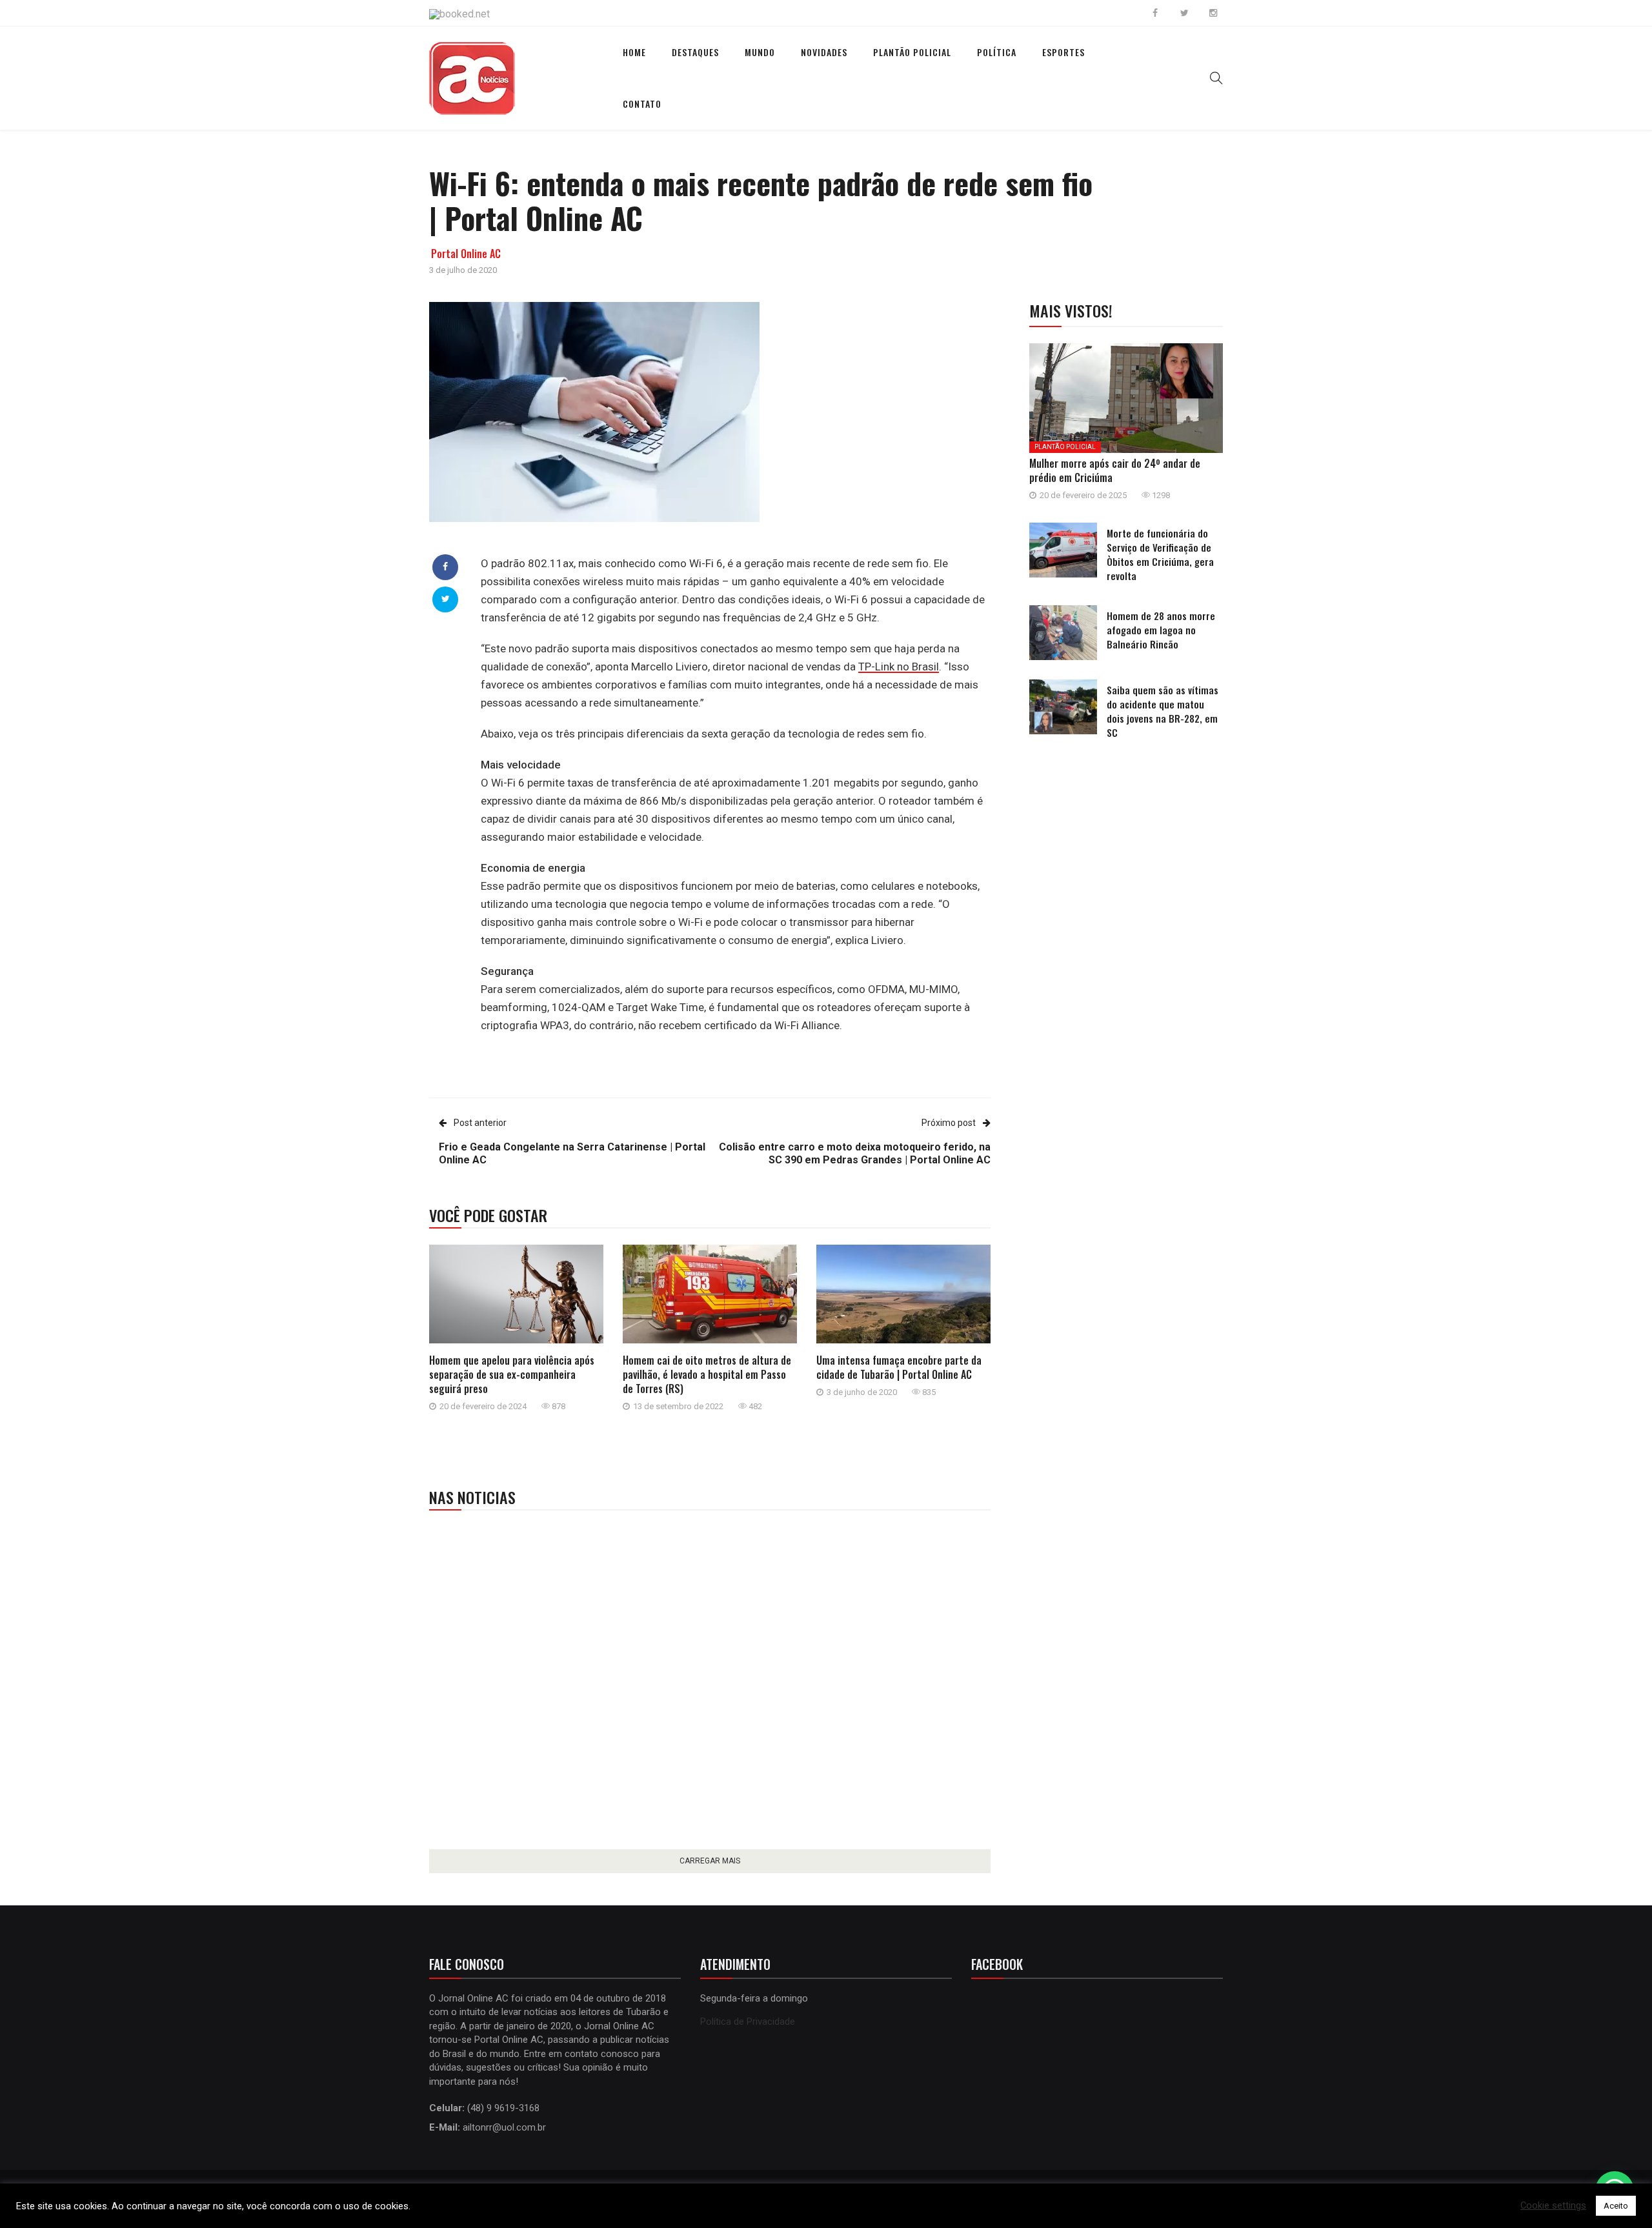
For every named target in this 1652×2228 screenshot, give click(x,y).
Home (634, 52)
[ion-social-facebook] (1155, 13)
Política (997, 52)
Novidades (824, 52)
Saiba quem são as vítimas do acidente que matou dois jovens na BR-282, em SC (1163, 711)
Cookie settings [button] (1553, 2206)
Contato (642, 104)
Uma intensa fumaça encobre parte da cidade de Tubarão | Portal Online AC (899, 1367)
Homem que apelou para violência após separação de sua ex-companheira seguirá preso (512, 1374)
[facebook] (445, 567)
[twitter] (446, 599)
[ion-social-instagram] (1213, 13)
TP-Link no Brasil (899, 667)
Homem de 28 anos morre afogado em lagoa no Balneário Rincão (1161, 630)
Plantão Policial (912, 52)
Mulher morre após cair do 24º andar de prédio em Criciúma (1115, 470)
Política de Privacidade (748, 2022)
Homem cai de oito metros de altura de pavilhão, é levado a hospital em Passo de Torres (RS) (707, 1374)
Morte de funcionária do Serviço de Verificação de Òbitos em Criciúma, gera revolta (1160, 554)
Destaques (695, 52)
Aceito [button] (1616, 2206)
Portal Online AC (466, 254)
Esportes (1063, 52)
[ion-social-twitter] (1184, 13)
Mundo (760, 52)
